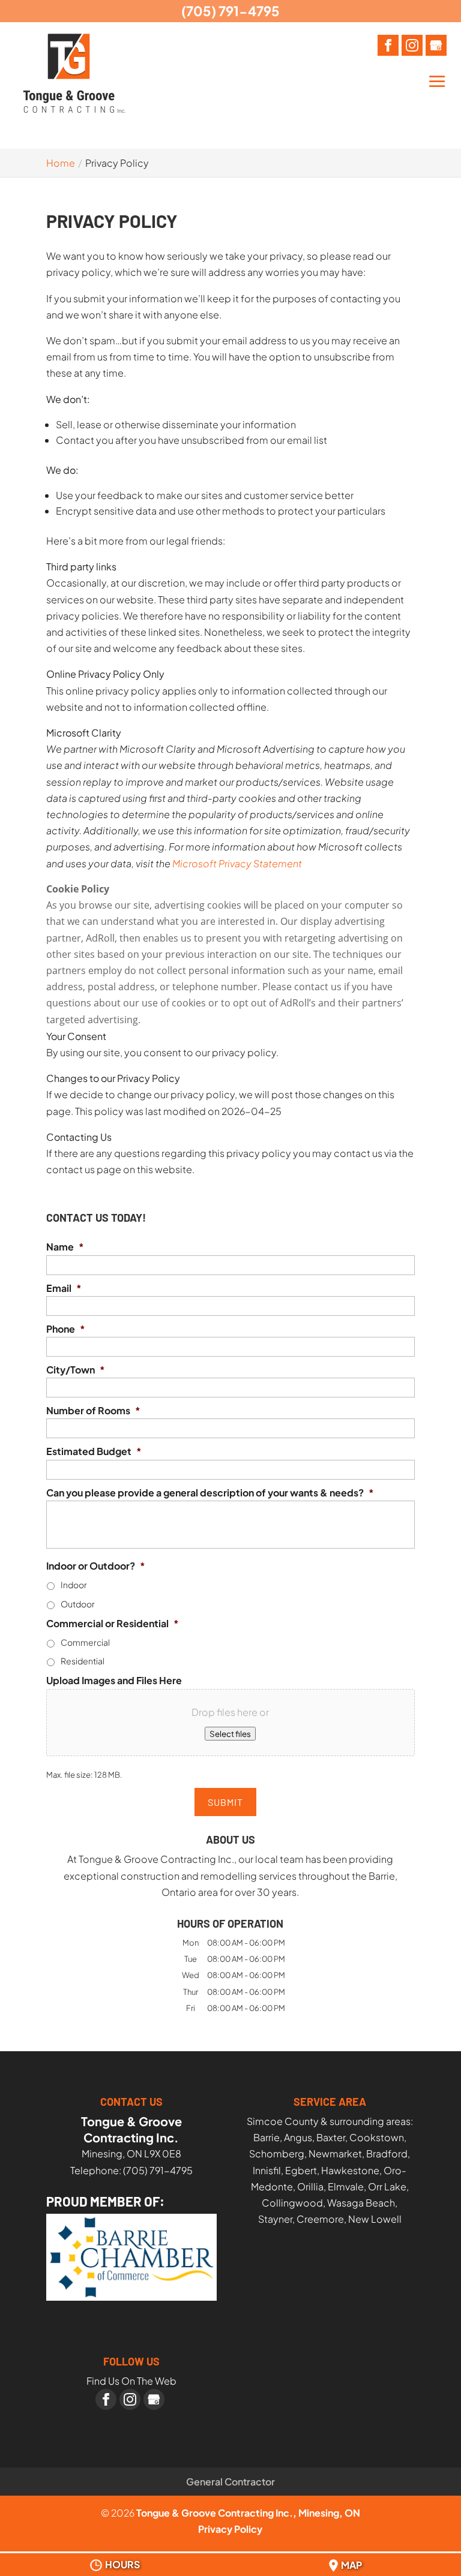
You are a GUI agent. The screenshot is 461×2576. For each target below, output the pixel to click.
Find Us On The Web (131, 2381)
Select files (230, 1734)
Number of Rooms (93, 1411)
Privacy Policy (230, 2529)
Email (64, 1288)
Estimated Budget (94, 1451)
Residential (83, 1661)
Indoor (74, 1585)
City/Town (76, 1370)
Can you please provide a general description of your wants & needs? (210, 1493)
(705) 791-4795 (230, 11)
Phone (66, 1329)
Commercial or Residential (113, 1624)
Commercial (85, 1642)
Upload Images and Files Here (114, 1681)
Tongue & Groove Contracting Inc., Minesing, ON (248, 2513)
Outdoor (78, 1604)
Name (65, 1247)
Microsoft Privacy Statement (237, 863)
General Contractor (230, 2482)
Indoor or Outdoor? (96, 1566)
